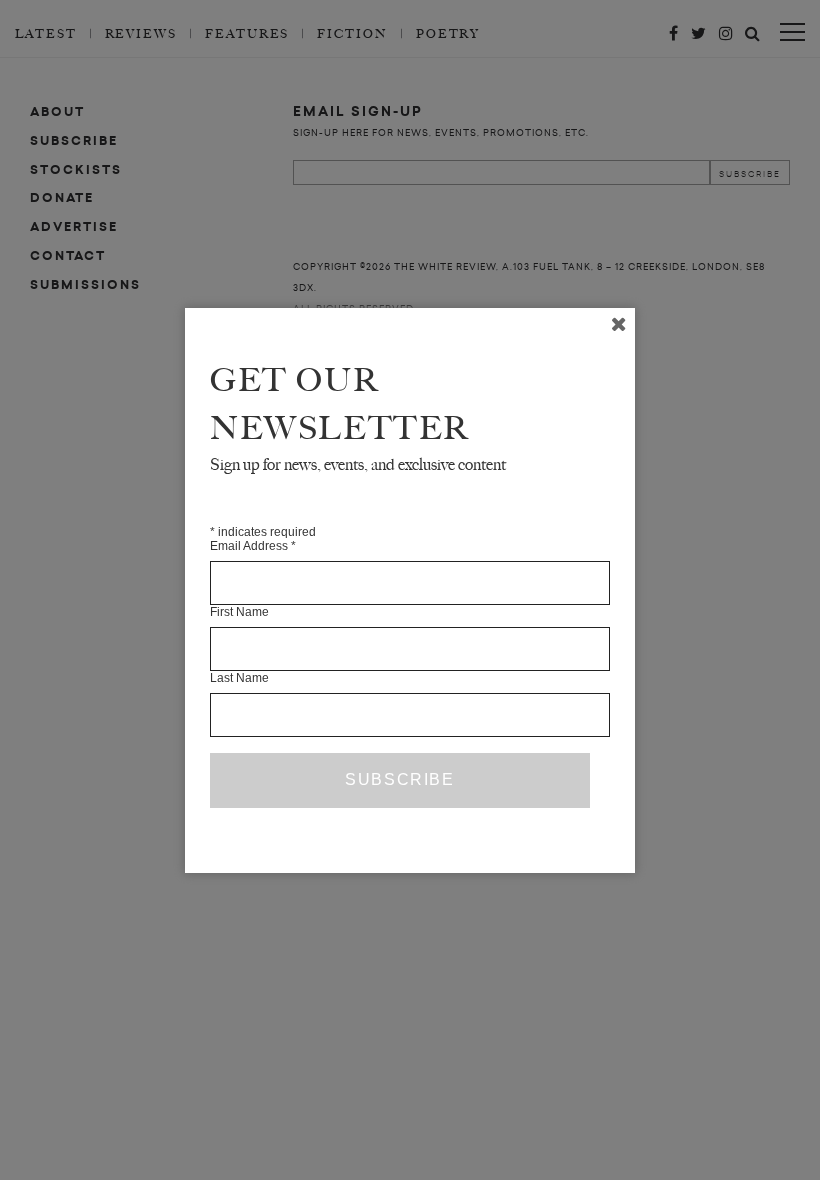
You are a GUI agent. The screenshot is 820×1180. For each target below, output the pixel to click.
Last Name (239, 678)
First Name (239, 612)
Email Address (253, 546)
